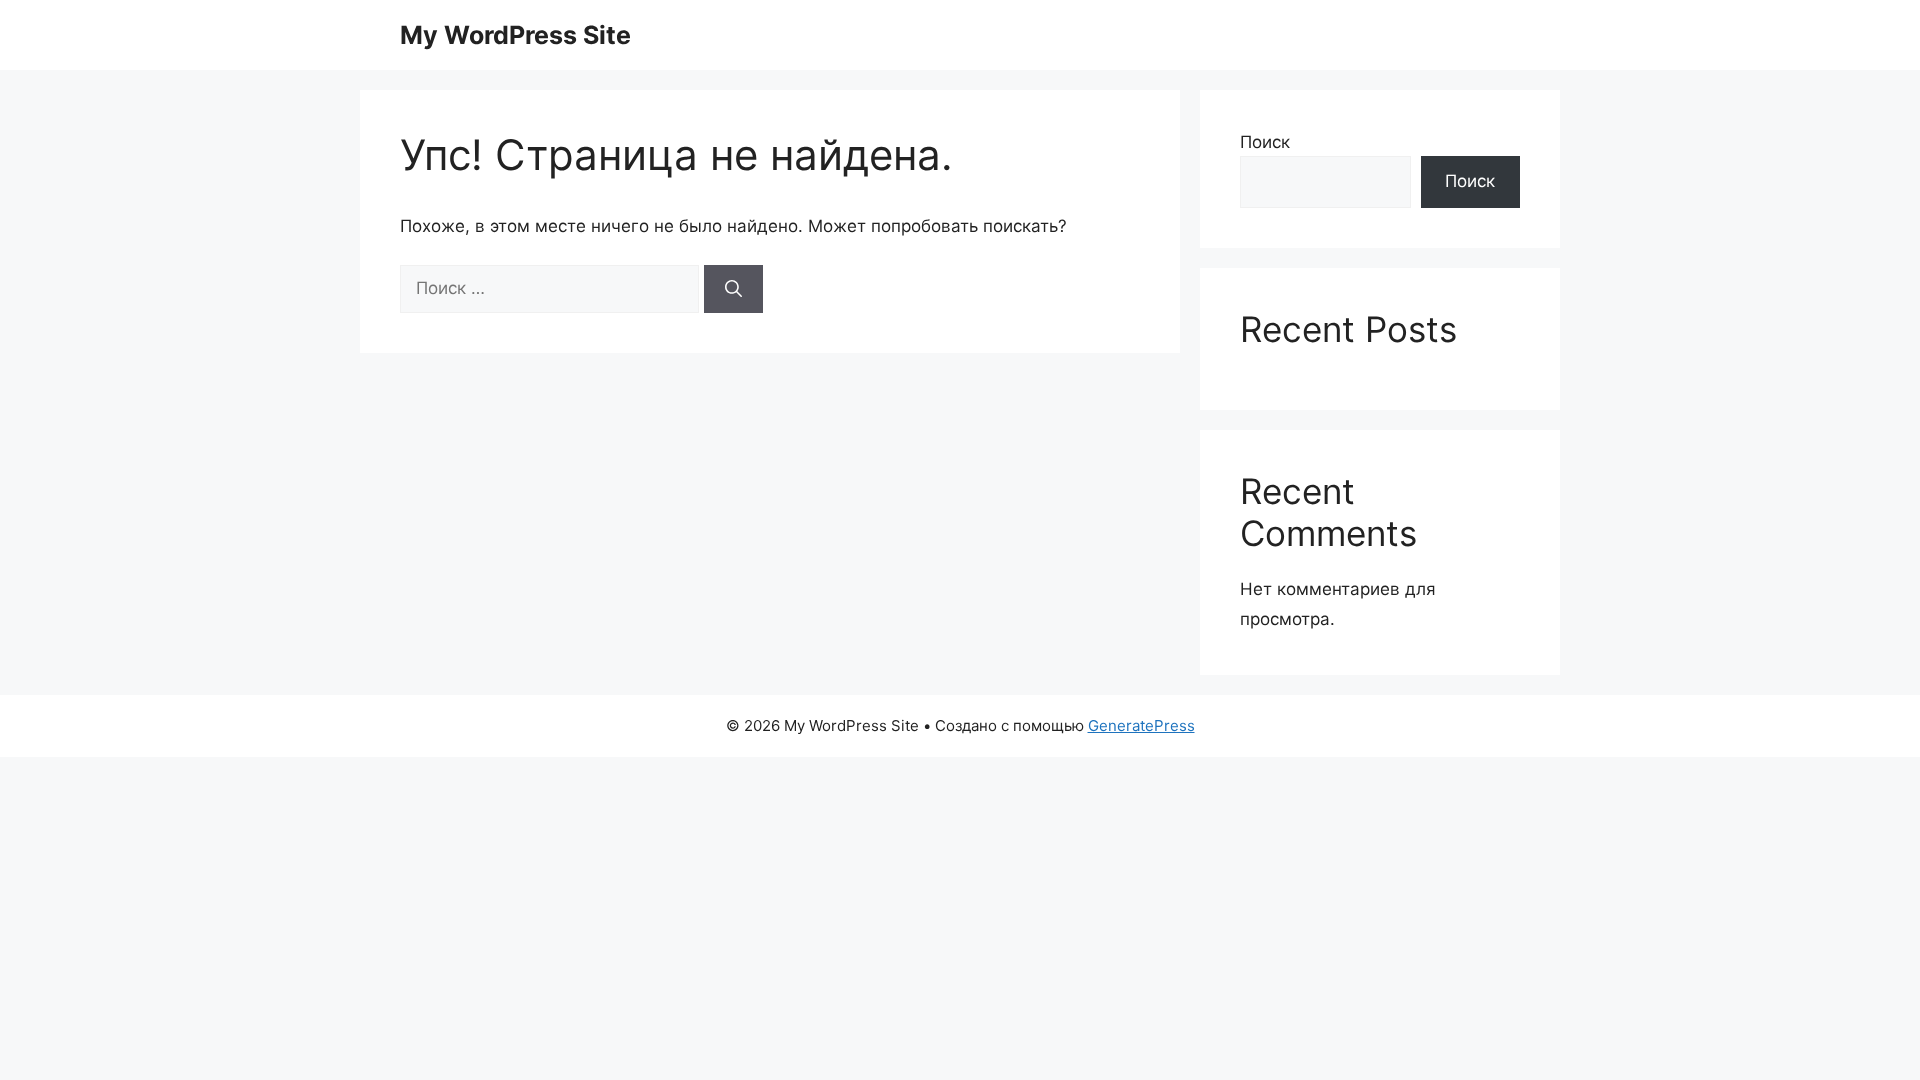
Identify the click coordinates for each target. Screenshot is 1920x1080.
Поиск (1265, 142)
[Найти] (733, 289)
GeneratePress (1141, 725)
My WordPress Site (515, 35)
